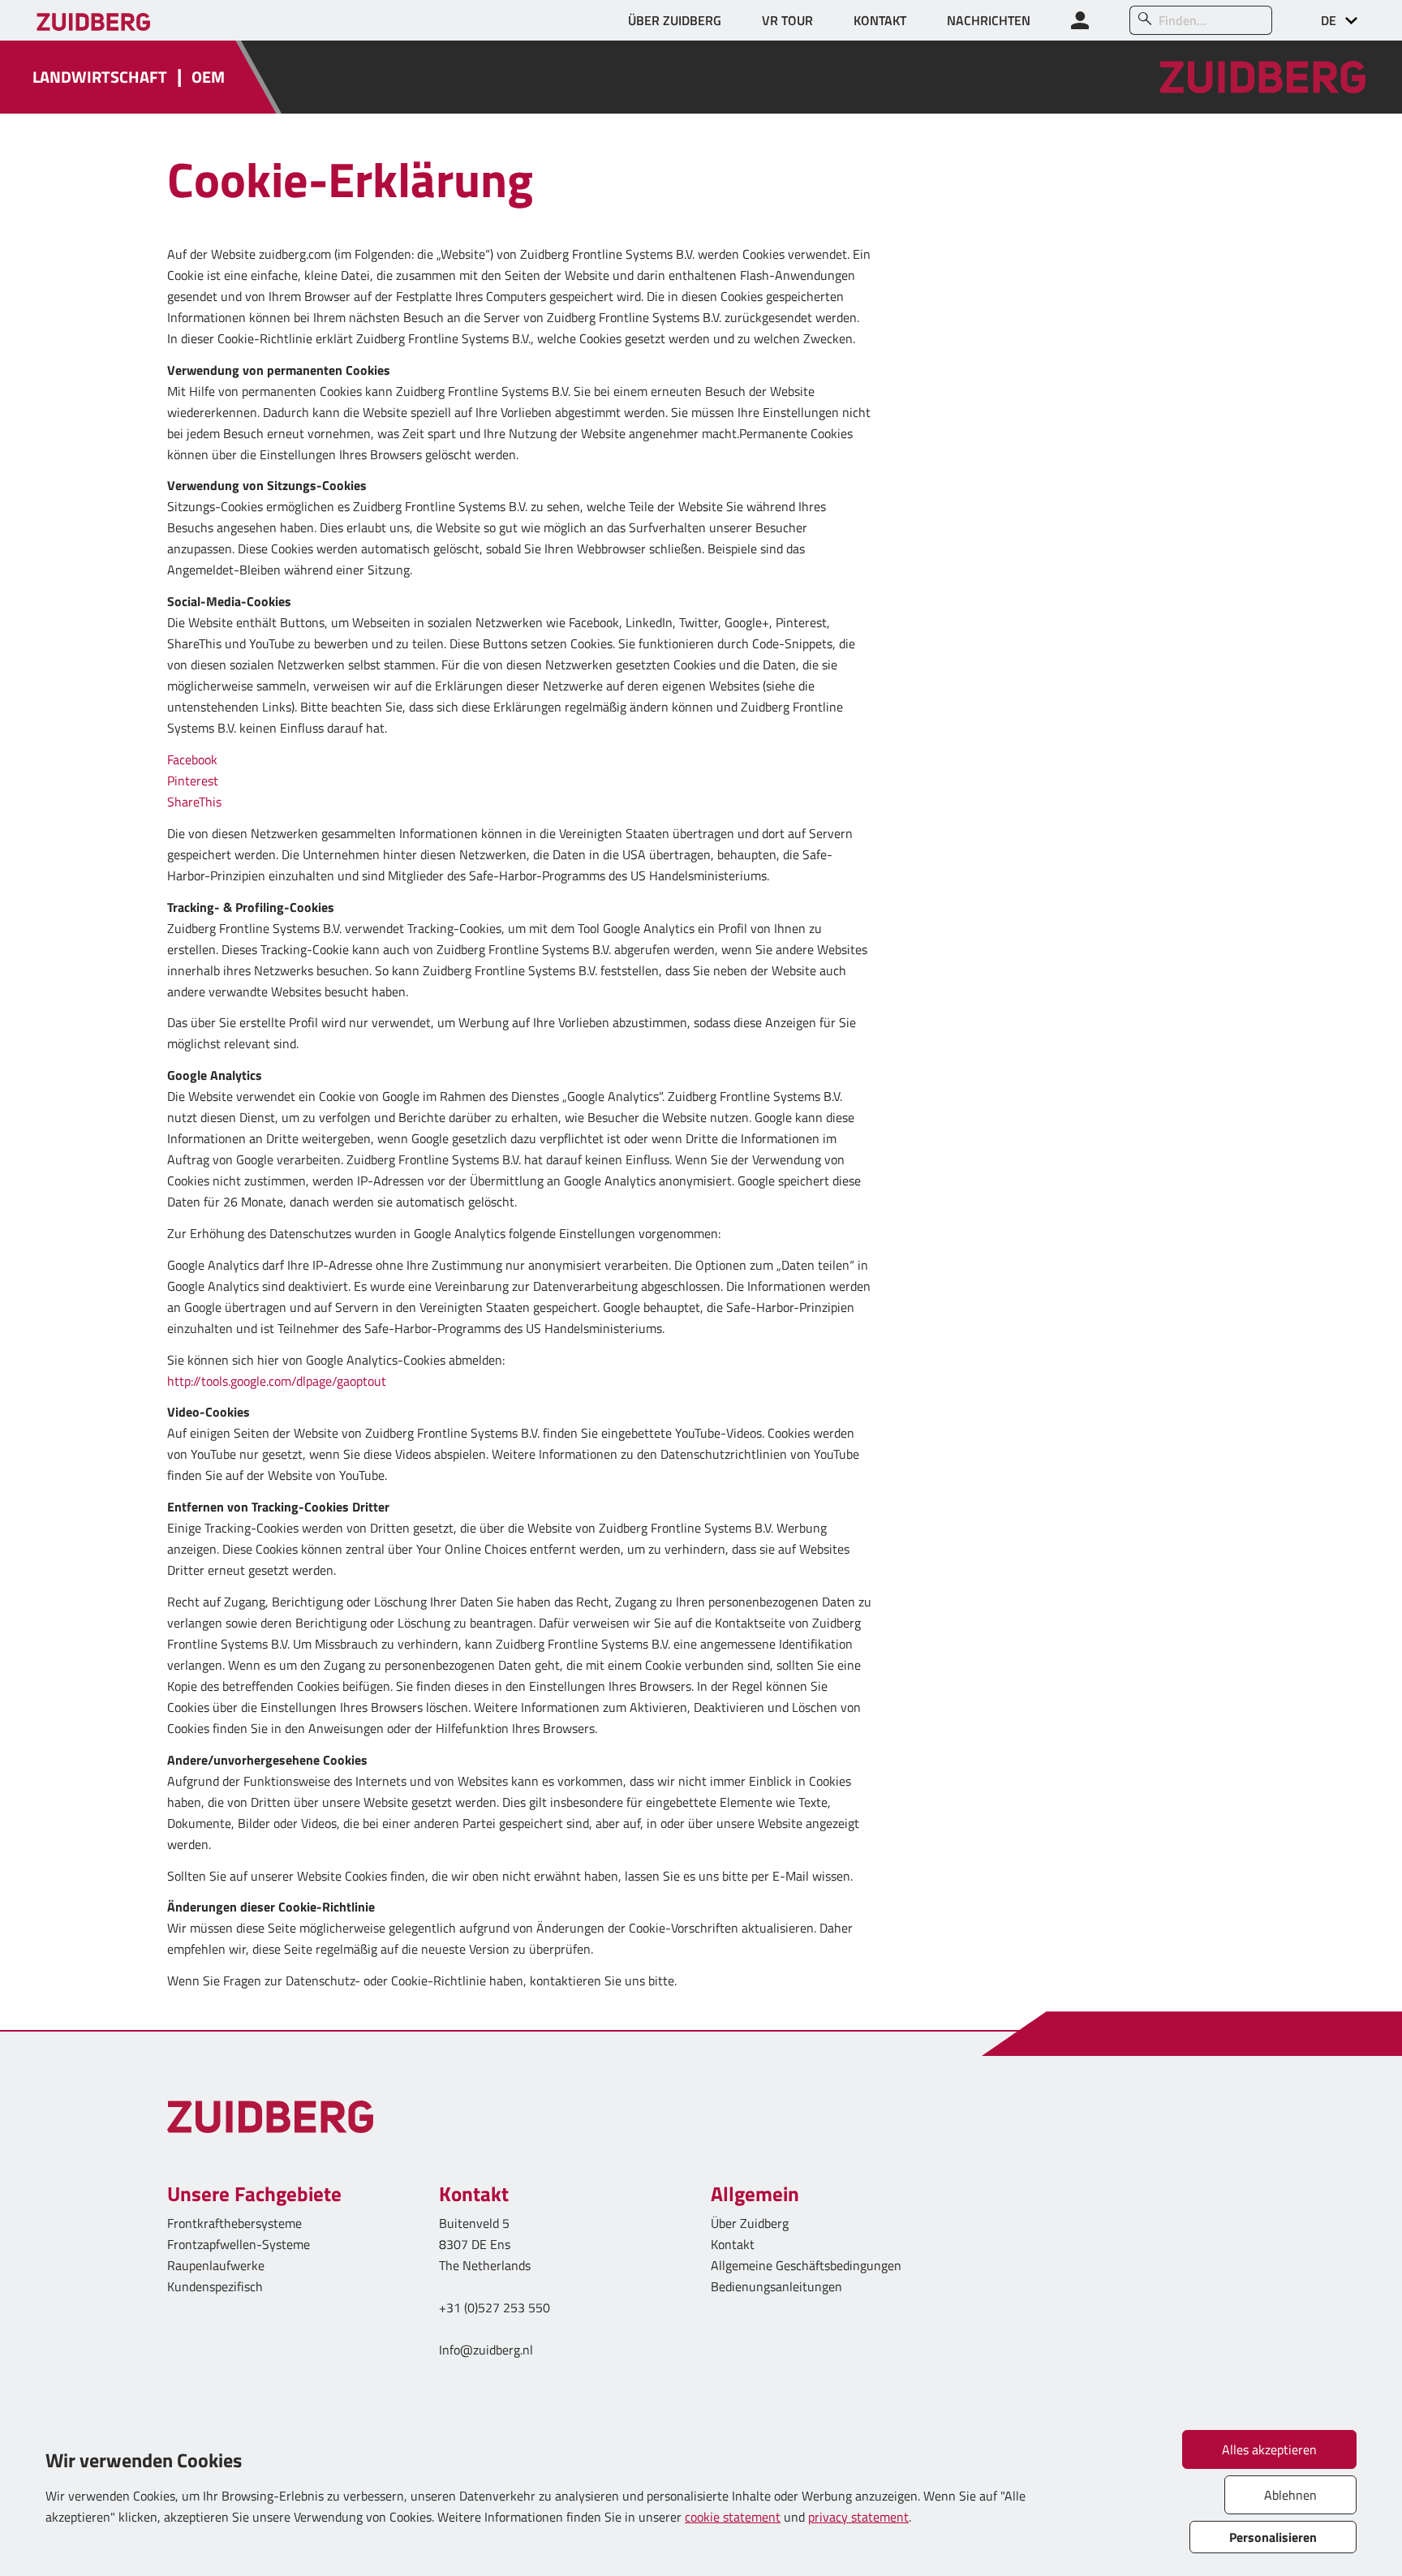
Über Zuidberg (750, 2223)
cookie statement (733, 2517)
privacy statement (858, 2517)
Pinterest (193, 781)
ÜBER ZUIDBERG (675, 20)
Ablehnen (1290, 2495)
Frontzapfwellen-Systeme (239, 2244)
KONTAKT (880, 20)
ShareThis (194, 802)
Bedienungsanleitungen (776, 2286)
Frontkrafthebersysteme (234, 2223)
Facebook (192, 759)
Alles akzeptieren (1269, 2449)
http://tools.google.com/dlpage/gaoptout (277, 1381)
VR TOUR (787, 20)
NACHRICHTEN (989, 20)
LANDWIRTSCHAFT (100, 77)
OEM (208, 77)
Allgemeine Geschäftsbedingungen (806, 2265)
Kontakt (733, 2244)
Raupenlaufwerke (216, 2265)
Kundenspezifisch (215, 2286)
